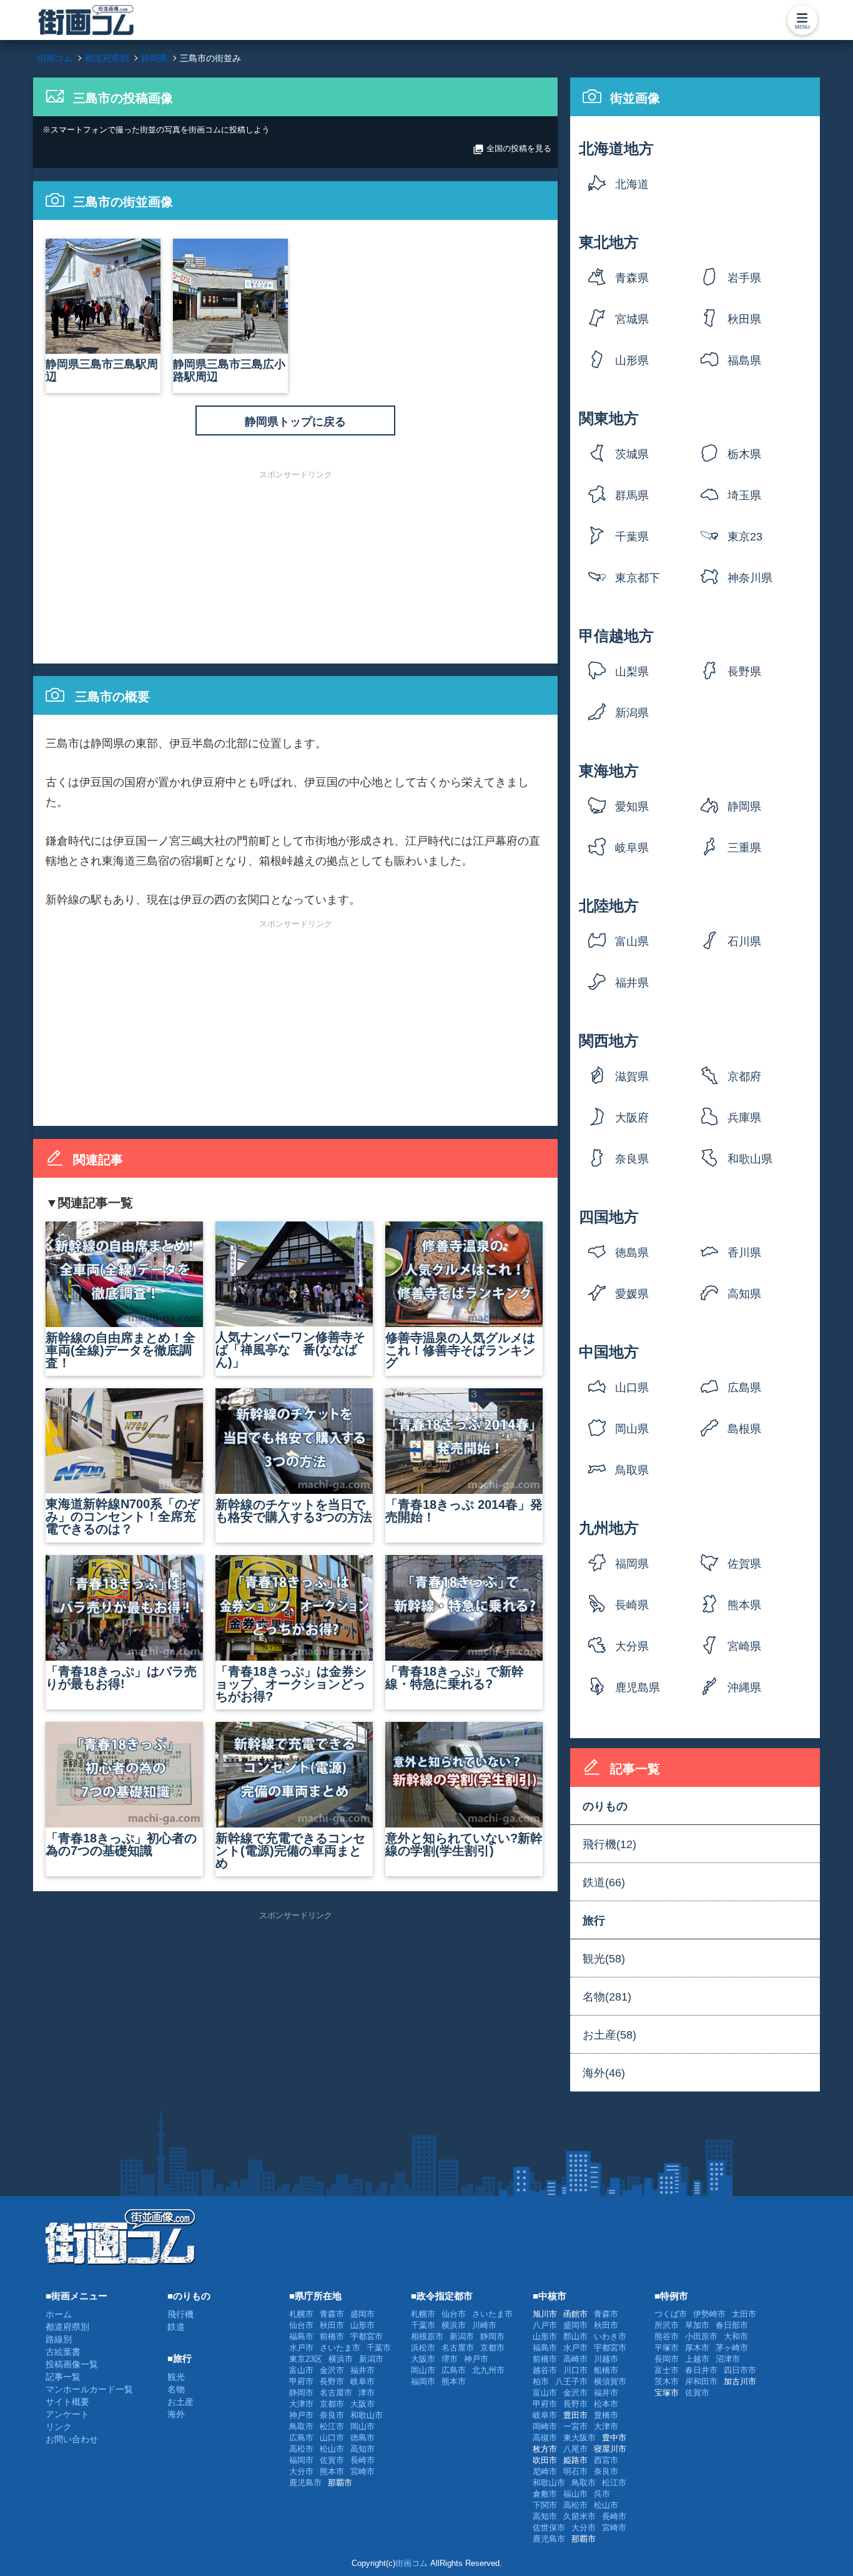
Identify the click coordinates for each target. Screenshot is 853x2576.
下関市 (545, 2505)
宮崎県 (744, 1646)
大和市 (736, 2336)
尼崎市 (545, 2471)
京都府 (744, 1077)
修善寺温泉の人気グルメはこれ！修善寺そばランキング (460, 1350)
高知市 (362, 2449)
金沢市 (332, 2370)
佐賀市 (332, 2460)
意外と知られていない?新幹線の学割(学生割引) (464, 1844)
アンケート (67, 2414)
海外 (176, 2414)
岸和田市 (701, 2381)
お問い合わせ (72, 2439)
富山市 (301, 2370)
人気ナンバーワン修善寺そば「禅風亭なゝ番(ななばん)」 (290, 1350)
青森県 (632, 278)
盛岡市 (362, 2314)
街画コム (412, 2563)
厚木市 (697, 2348)
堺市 (450, 2359)
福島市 (301, 2336)
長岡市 (667, 2359)
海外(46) (604, 2073)
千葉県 (632, 537)
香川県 (744, 1253)
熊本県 (744, 1605)
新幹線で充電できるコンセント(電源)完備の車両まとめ (290, 1851)
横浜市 (341, 2359)
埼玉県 (744, 495)
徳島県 (632, 1253)
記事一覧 (63, 2377)
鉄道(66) (604, 1882)
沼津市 (728, 2359)
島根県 (744, 1429)
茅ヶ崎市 (732, 2348)
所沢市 (667, 2325)
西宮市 (606, 2460)
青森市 (332, 2314)
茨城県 (632, 454)
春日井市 (701, 2370)
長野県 (744, 672)
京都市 (332, 2404)
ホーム (59, 2314)
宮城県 (632, 319)
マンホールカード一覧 (89, 2389)
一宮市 (575, 2426)
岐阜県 (632, 848)
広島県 (744, 1388)
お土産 (180, 2402)
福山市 (575, 2494)
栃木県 (744, 454)
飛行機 (180, 2314)
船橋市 (606, 2370)
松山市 (332, 2449)
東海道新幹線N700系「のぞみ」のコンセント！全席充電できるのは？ (123, 1516)
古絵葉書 (63, 2352)
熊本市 (332, 2471)
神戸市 (301, 2415)
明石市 (575, 2471)
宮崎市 (362, 2471)
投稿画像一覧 (72, 2364)
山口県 (632, 1388)
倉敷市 (545, 2494)
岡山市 (362, 2426)
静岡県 (744, 807)
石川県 (744, 942)
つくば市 (671, 2314)
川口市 (575, 2370)
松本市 (606, 2404)
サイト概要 (67, 2402)
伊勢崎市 (709, 2314)
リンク (59, 2427)
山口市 (332, 2438)
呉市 (602, 2494)
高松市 (301, 2449)
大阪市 (362, 2404)
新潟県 (632, 713)
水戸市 (301, 2348)
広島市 (301, 2438)
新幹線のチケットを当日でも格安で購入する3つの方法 (294, 1511)
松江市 (332, 2426)
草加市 (697, 2325)
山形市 (362, 2325)
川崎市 (484, 2325)
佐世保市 (549, 2528)
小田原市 (701, 2336)
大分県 (632, 1646)
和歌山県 (750, 1159)
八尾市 (575, 2449)
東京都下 (638, 578)
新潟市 (371, 2359)
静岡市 (301, 2393)
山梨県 (632, 672)
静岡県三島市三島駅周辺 (102, 370)
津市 (367, 2393)
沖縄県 (744, 1688)
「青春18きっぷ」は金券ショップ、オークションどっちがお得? (291, 1684)
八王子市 (571, 2381)
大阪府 (632, 1118)
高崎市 (575, 2359)
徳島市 (362, 2438)
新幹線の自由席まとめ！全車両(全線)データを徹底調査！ (121, 1350)
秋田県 (744, 319)
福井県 (632, 983)
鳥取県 (632, 1470)
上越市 (697, 2359)
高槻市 (545, 2438)
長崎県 (632, 1605)
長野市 (332, 2381)
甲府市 (301, 2381)
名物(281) (607, 1997)
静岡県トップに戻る (295, 422)
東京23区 (745, 541)
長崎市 (362, 2460)
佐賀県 (744, 1564)
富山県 (632, 942)
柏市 (541, 2381)
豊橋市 (606, 2415)
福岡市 (301, 2460)
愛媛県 (632, 1294)
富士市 (667, 2370)
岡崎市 (545, 2426)
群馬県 (632, 495)
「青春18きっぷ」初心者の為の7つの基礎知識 (121, 1844)
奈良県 (632, 1159)
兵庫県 (744, 1118)
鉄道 (176, 2327)
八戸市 (545, 2325)
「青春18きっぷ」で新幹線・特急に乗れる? (455, 1678)
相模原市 (427, 2336)
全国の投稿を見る (512, 149)
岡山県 (632, 1429)
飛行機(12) (609, 1844)
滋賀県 (632, 1077)
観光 (176, 2377)
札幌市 (301, 2314)
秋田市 (332, 2325)
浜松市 (423, 2348)
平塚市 (667, 2348)
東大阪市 (579, 2438)
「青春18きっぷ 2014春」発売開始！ (464, 1511)
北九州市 (488, 2370)
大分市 (301, 2471)
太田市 (744, 2314)
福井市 (362, 2370)
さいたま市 (340, 2348)
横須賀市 (610, 2381)
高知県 (744, 1294)
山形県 (632, 361)
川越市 (606, 2359)
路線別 (59, 2339)
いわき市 (610, 2336)
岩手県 (744, 278)
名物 (176, 2389)
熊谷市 (667, 2336)
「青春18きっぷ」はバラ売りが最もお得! (121, 1678)
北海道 (632, 184)
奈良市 (332, 2415)
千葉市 (379, 2348)
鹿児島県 (638, 1688)
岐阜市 (362, 2381)
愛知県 (632, 807)
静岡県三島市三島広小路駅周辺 (229, 370)
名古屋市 (336, 2393)
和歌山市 (367, 2415)
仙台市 (301, 2325)
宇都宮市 (367, 2336)
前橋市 (332, 2336)
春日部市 (732, 2325)
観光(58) (604, 1959)
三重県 (744, 848)
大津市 (301, 2404)
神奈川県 (750, 578)
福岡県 (632, 1564)
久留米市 (579, 2516)
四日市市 (740, 2370)
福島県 (744, 361)
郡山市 (575, 2336)
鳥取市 (301, 2426)
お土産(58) (609, 2035)
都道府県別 (67, 2327)
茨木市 (667, 2381)
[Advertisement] (295, 566)
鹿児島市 (305, 2483)
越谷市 (545, 2370)
